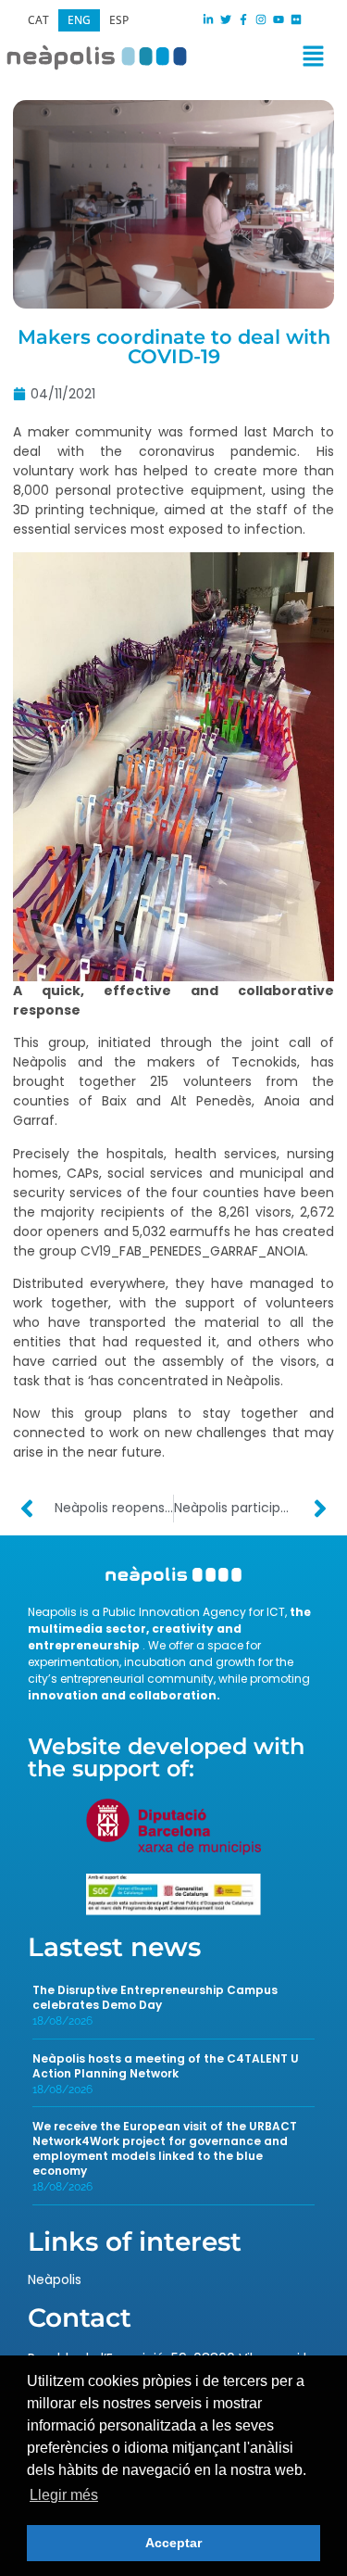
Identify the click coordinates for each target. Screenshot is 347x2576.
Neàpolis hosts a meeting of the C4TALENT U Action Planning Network (166, 2066)
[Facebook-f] (243, 19)
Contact (80, 2317)
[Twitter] (226, 19)
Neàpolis (55, 2279)
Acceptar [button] (173, 2543)
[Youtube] (279, 19)
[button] (257, 60)
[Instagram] (261, 19)
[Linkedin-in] (208, 19)
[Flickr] (296, 19)
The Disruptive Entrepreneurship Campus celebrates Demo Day (155, 1997)
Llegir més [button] (64, 2495)
